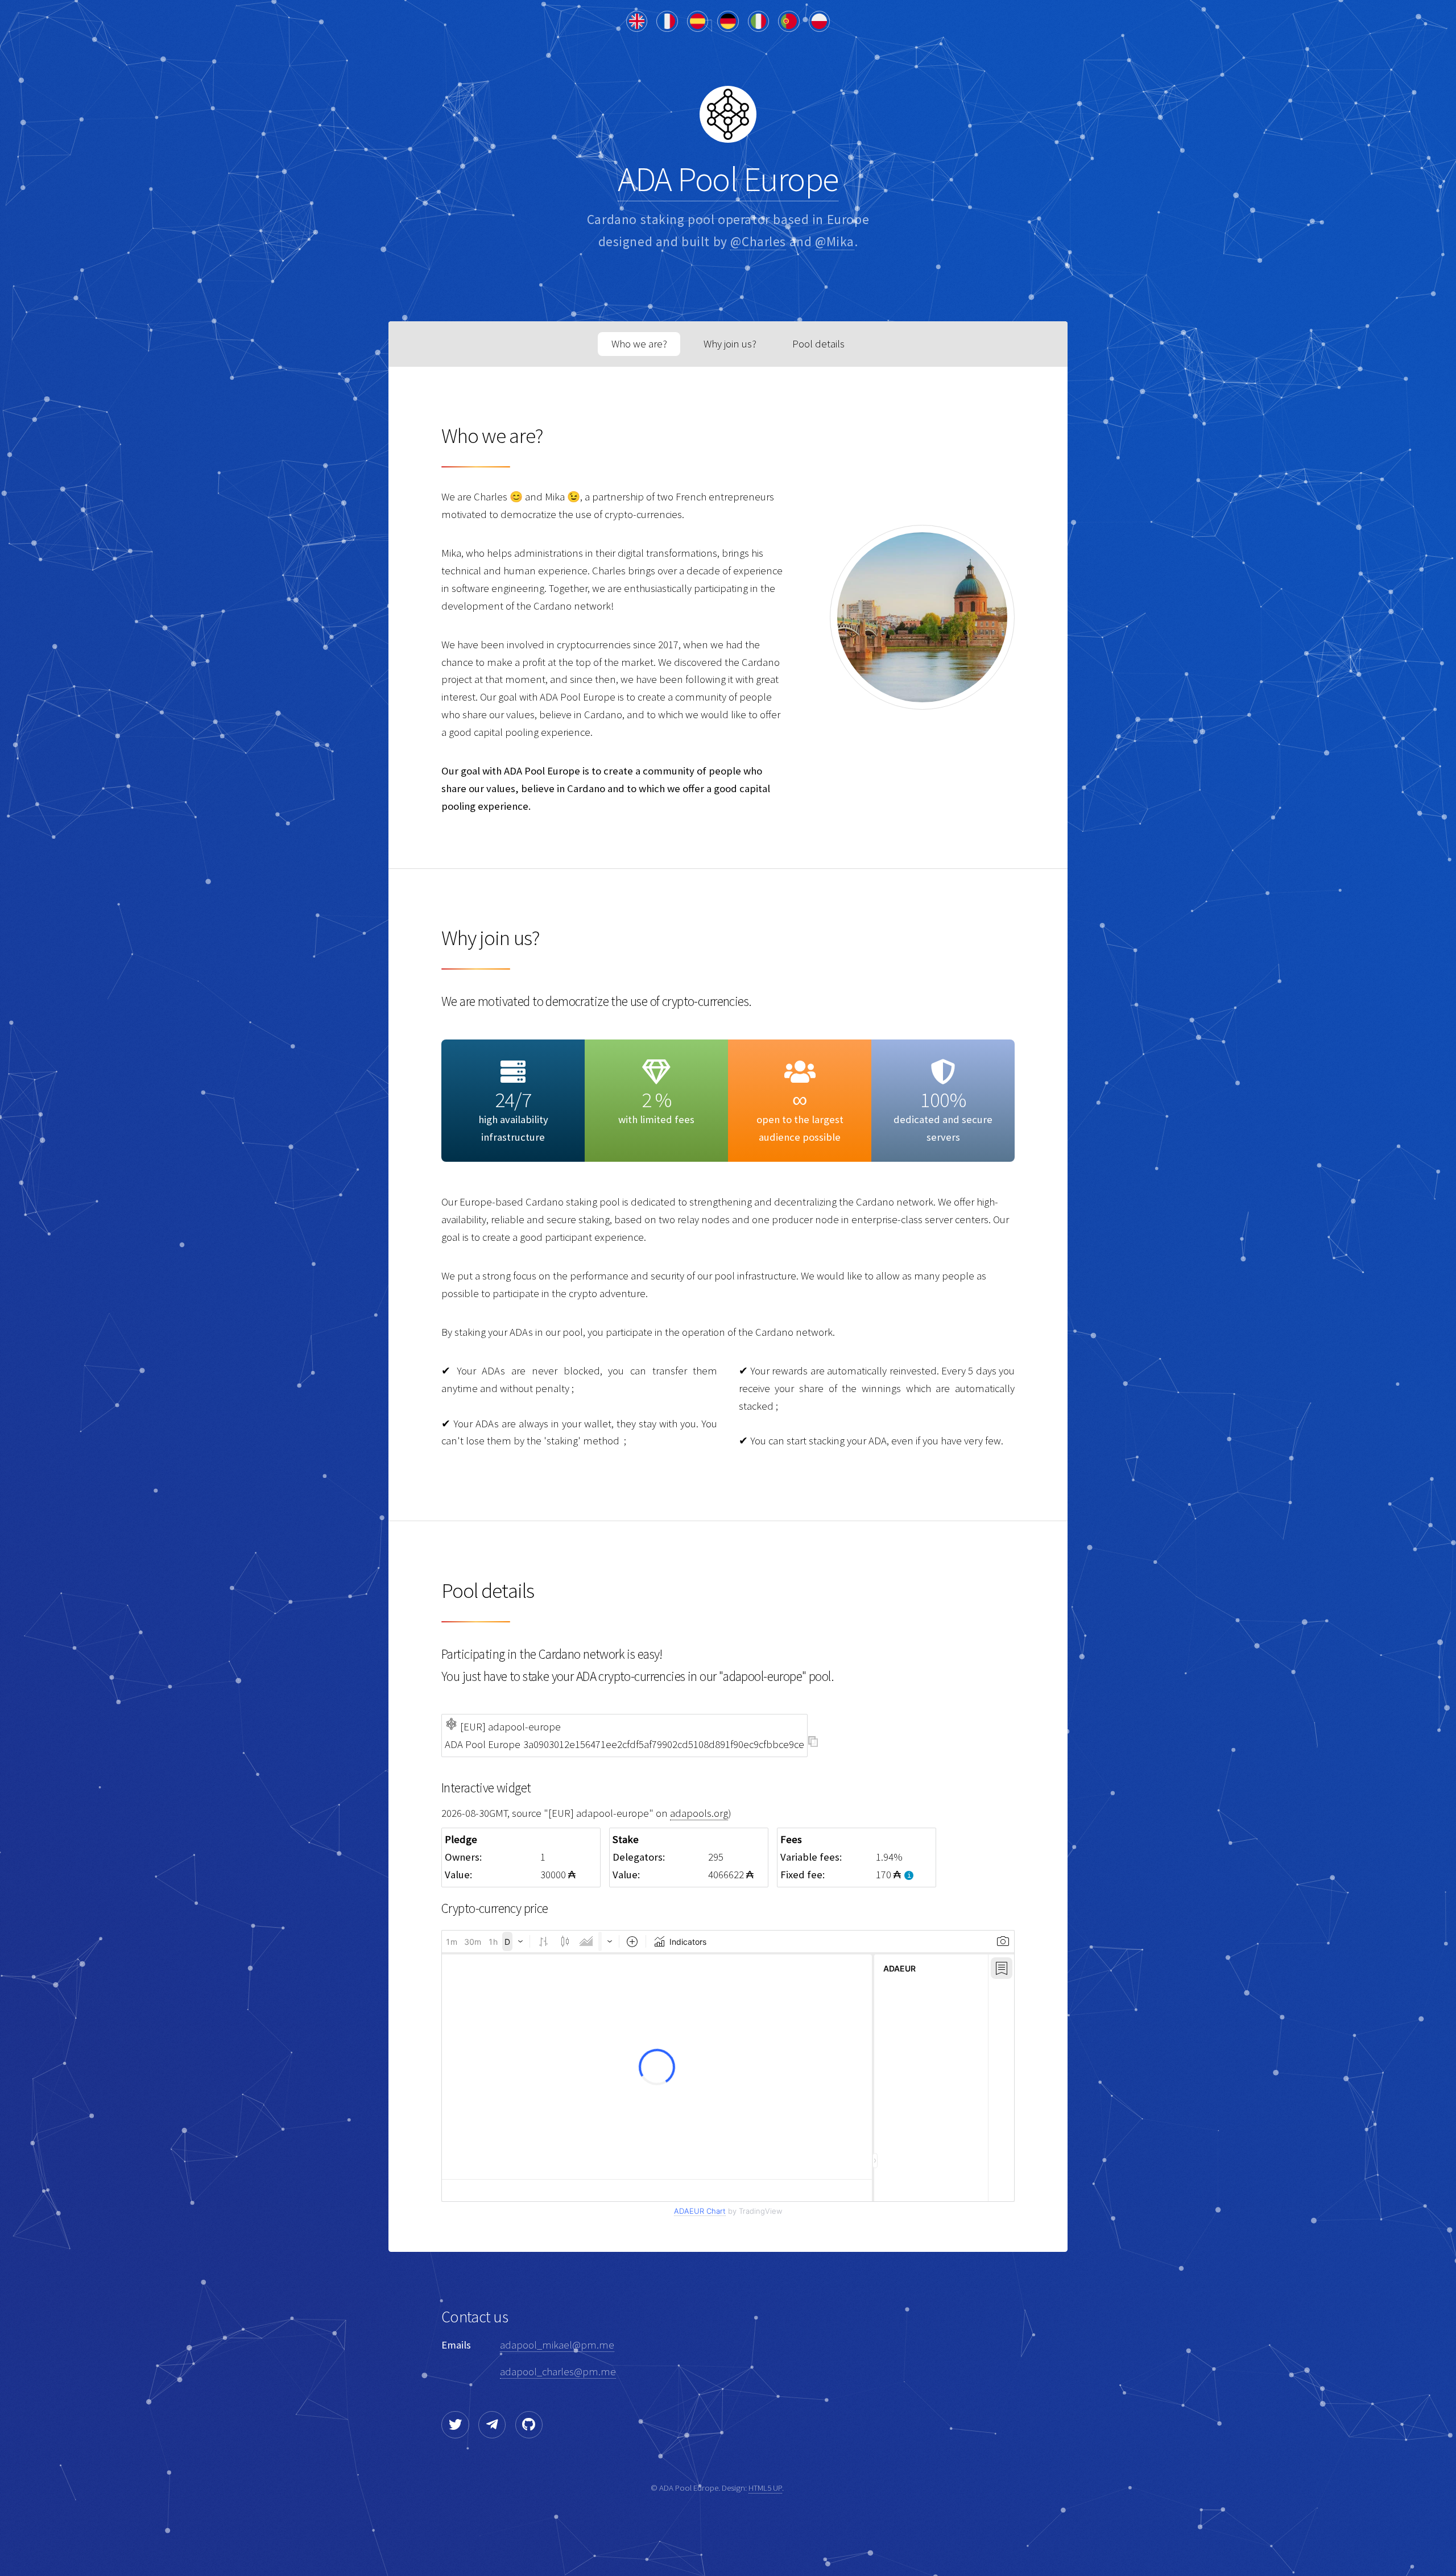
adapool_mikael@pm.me (557, 2345)
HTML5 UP (765, 2488)
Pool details (818, 344)
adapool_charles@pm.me (558, 2372)
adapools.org (699, 1813)
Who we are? (639, 344)
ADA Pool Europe (728, 179)
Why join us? (730, 344)
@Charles (758, 241)
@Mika (835, 241)
